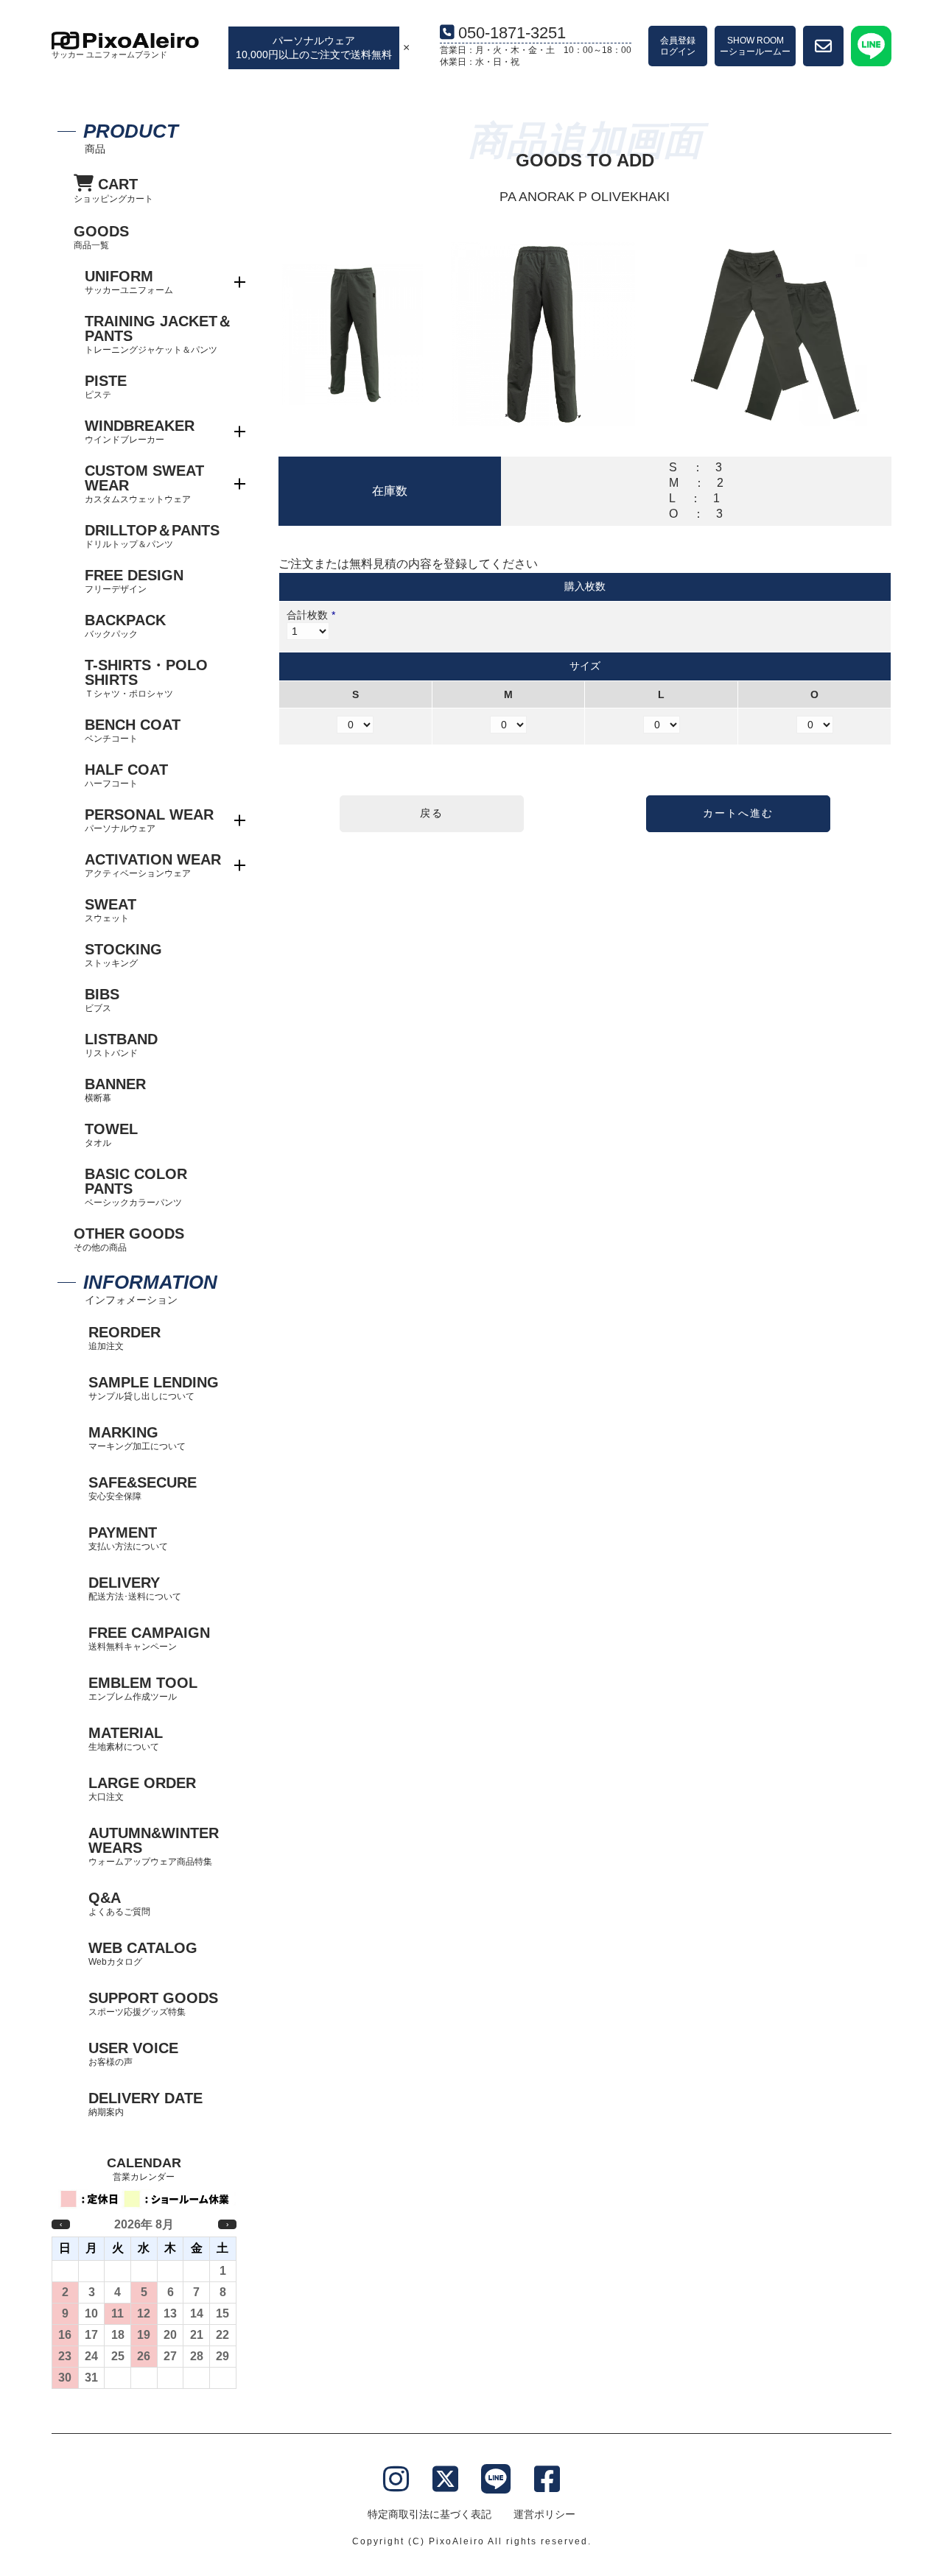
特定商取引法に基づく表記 (430, 2514)
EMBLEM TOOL (143, 1688)
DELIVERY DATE (146, 2104)
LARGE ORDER (142, 1788)
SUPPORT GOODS (153, 2003)
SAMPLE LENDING (154, 1388)
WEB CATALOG (143, 1953)
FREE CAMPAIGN (149, 1638)
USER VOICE (133, 2054)
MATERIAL (126, 1738)
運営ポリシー (544, 2514)
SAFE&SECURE (143, 1488)
